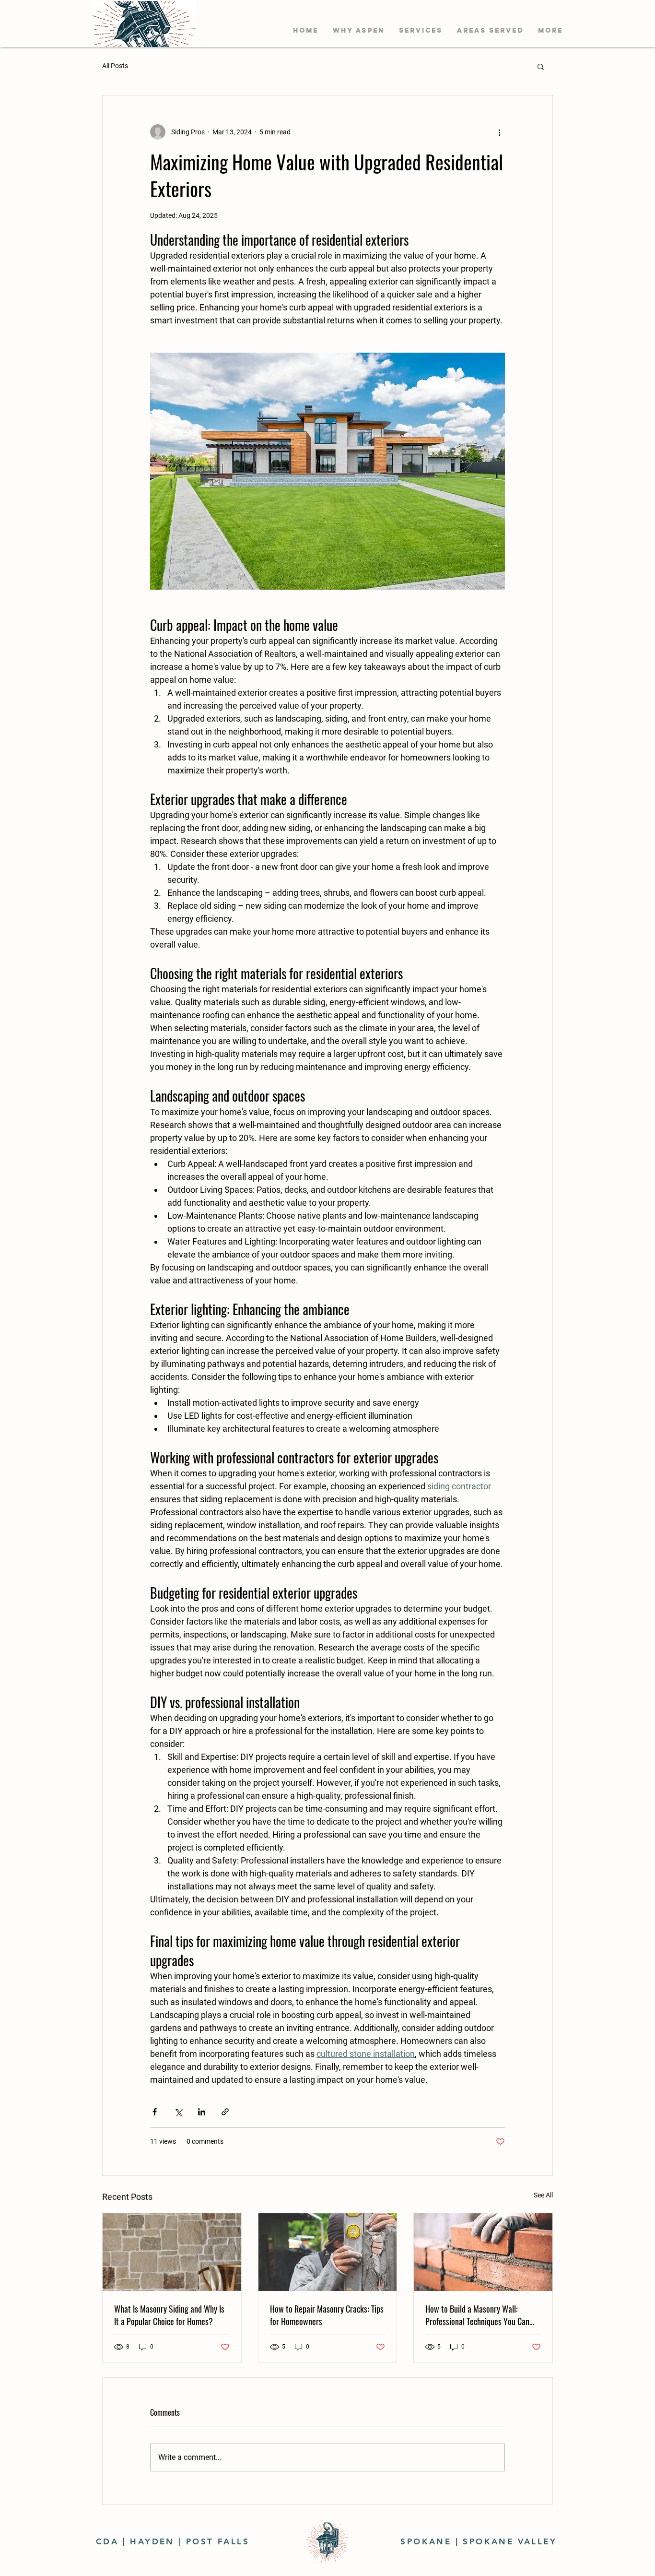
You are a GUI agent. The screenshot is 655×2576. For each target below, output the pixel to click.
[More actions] (499, 132)
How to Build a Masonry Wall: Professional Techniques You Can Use (477, 2315)
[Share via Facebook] (155, 2112)
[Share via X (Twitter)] (178, 2112)
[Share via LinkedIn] (202, 2112)
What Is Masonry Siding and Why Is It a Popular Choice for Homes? (169, 2315)
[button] (421, 30)
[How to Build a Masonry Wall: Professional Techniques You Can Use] (483, 2252)
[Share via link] (225, 2112)
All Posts (115, 66)
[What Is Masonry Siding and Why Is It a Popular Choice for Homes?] (172, 2252)
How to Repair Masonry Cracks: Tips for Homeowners (327, 2315)
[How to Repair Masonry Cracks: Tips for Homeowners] (328, 2252)
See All (543, 2195)
